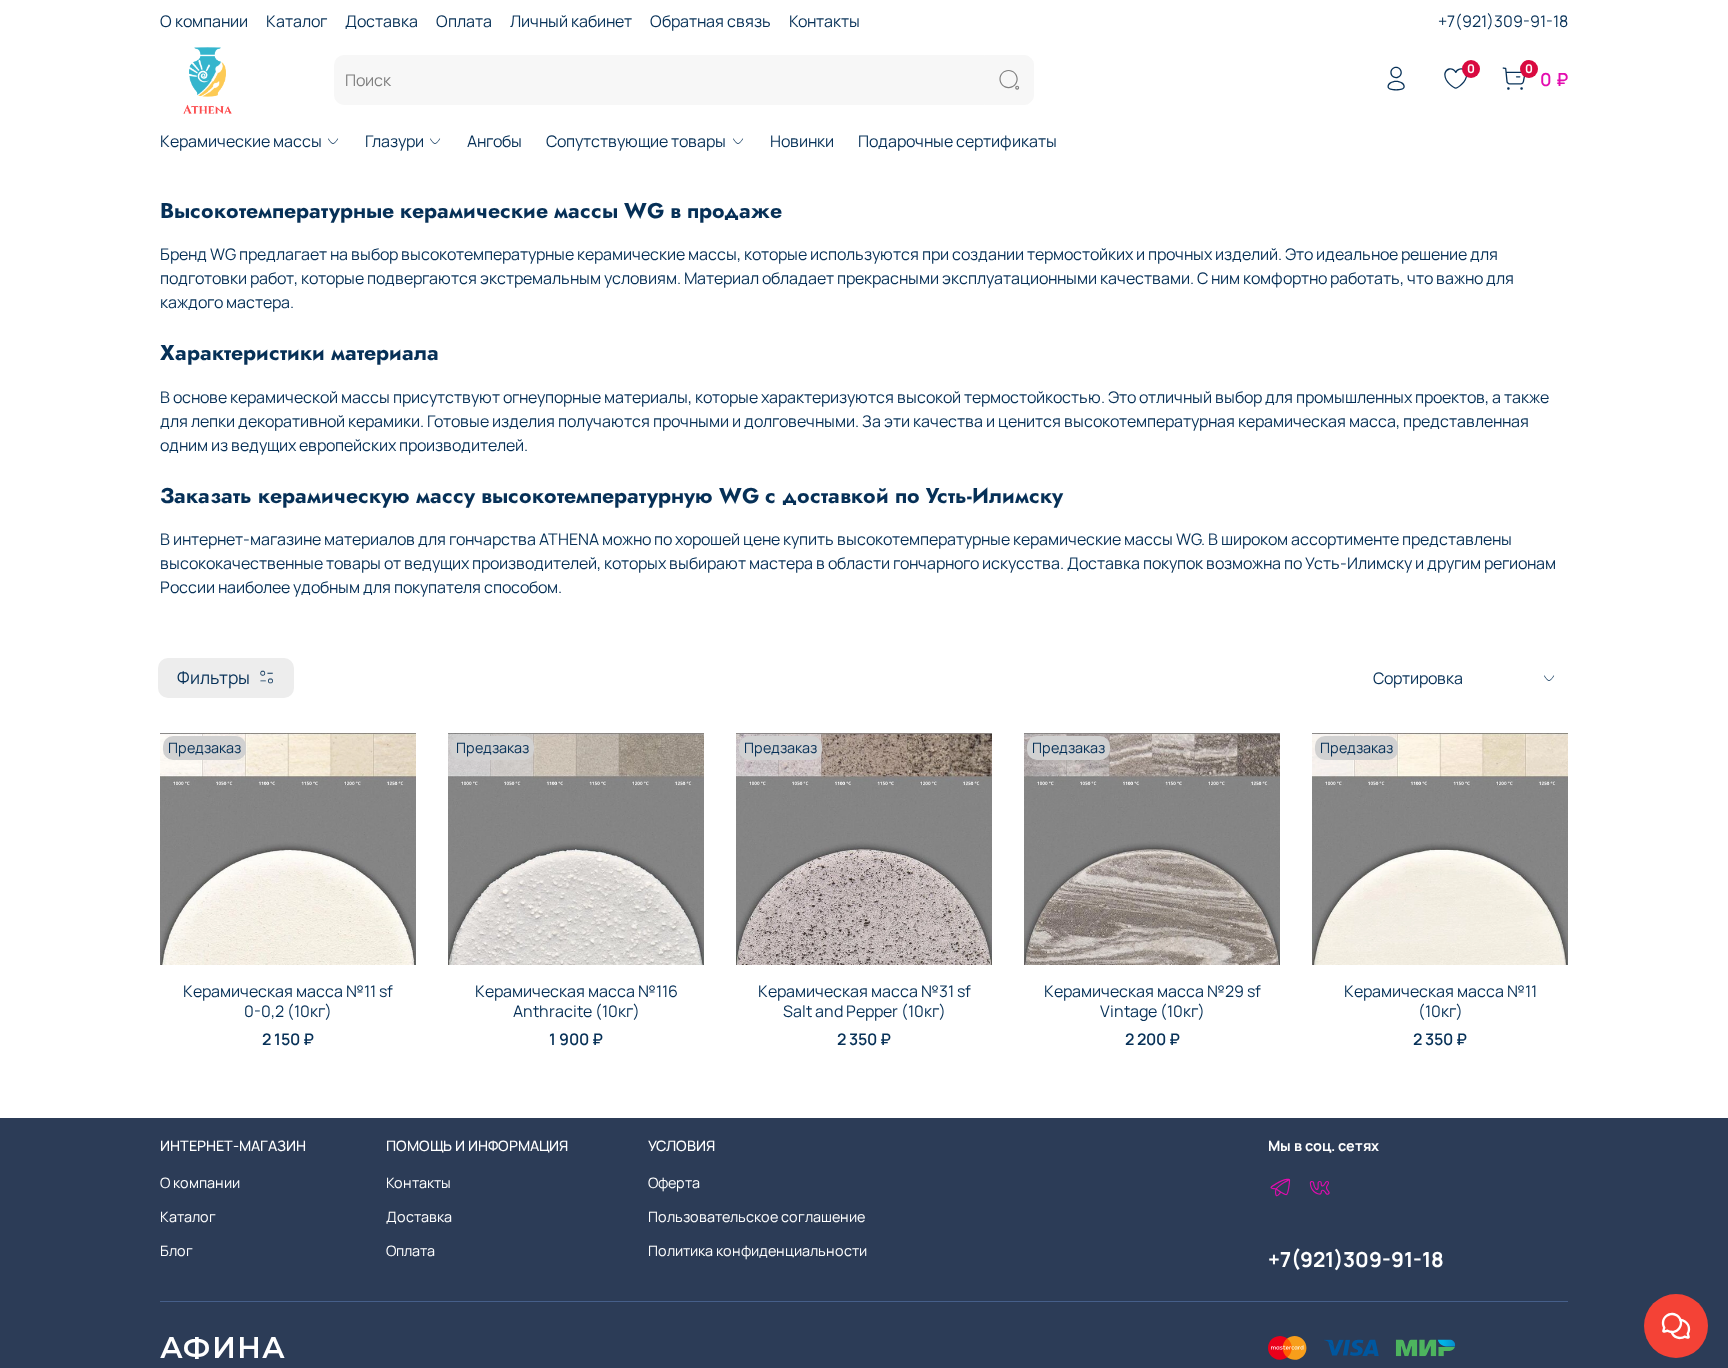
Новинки (802, 141)
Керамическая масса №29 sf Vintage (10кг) (1152, 1001)
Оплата (464, 21)
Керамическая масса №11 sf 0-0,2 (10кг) (288, 1001)
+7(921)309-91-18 (1503, 21)
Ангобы (494, 141)
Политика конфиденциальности (757, 1250)
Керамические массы (241, 141)
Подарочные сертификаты (957, 141)
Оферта (674, 1182)
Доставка (381, 21)
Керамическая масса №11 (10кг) (1440, 1001)
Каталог (296, 21)
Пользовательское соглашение (756, 1216)
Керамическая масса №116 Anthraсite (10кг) (576, 1001)
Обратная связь (710, 21)
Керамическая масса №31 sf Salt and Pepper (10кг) (864, 1001)
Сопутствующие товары (636, 141)
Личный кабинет (571, 21)
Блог (176, 1250)
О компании (204, 21)
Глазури (394, 141)
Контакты (824, 21)
